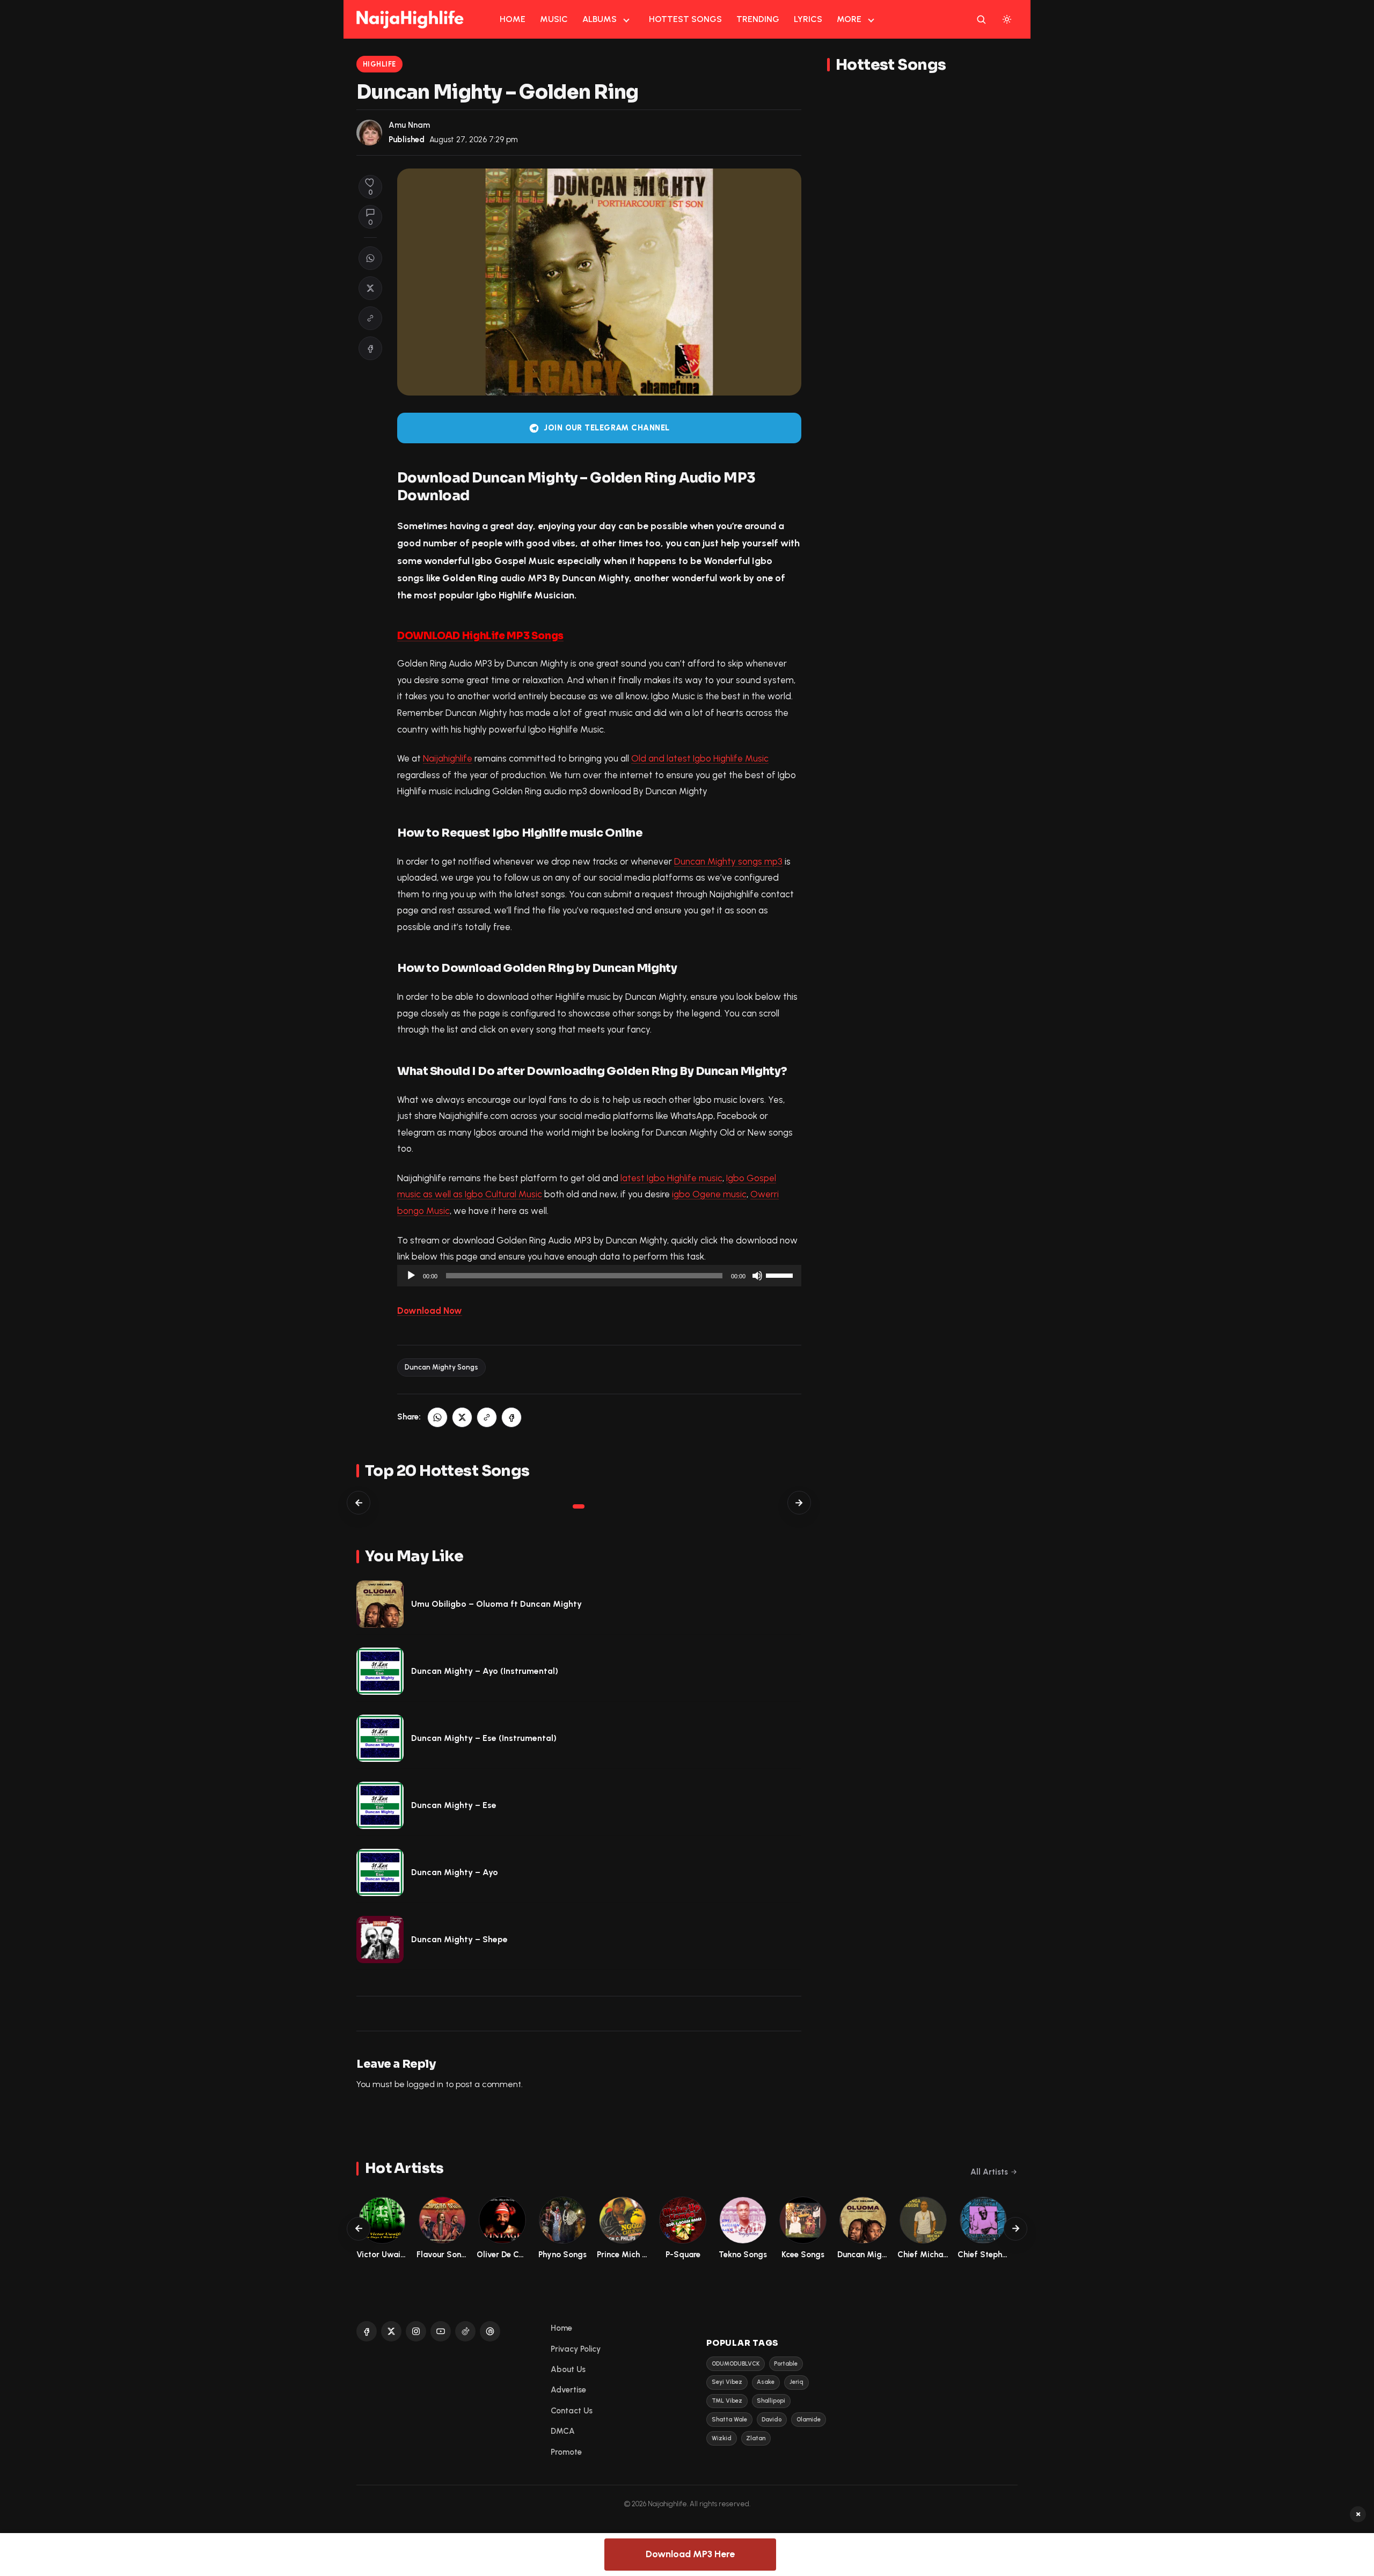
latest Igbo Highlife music (671, 1178)
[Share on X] (370, 288)
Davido (772, 2420)
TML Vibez (727, 2401)
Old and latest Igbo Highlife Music (700, 758)
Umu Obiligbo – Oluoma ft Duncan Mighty (496, 1604)
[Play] (411, 1276)
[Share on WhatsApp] (370, 258)
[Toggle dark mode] (1007, 19)
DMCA (563, 2431)
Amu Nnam (409, 125)
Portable (786, 2364)
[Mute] (757, 1276)
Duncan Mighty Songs (441, 1367)
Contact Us (572, 2411)
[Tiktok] (465, 2331)
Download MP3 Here (690, 2554)
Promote (566, 2452)
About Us (568, 2369)
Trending (758, 19)
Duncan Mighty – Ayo (455, 1872)
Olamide (809, 2420)
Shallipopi (771, 2401)
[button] (370, 318)
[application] (599, 1276)
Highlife (379, 64)
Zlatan (756, 2438)
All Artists (989, 2172)
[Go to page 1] (579, 1506)
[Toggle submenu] (626, 19)
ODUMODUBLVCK (736, 2364)
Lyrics (808, 19)
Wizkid (722, 2438)
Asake (766, 2382)
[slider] (781, 1275)
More (849, 19)
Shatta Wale (729, 2420)
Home (513, 19)
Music (554, 19)
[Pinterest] (490, 2331)
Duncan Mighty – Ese (454, 1805)
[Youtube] (441, 2331)
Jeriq (796, 2382)
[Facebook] (367, 2331)
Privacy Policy (576, 2349)
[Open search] (981, 19)
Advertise (568, 2390)
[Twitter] (391, 2331)
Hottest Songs (685, 19)
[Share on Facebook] (370, 348)
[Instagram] (416, 2331)
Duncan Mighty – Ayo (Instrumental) (485, 1671)
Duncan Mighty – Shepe (459, 1939)
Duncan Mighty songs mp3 (728, 861)
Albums (600, 19)
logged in (425, 2084)
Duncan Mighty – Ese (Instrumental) (484, 1738)
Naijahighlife (448, 758)
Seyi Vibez (727, 2382)
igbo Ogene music (709, 1194)
